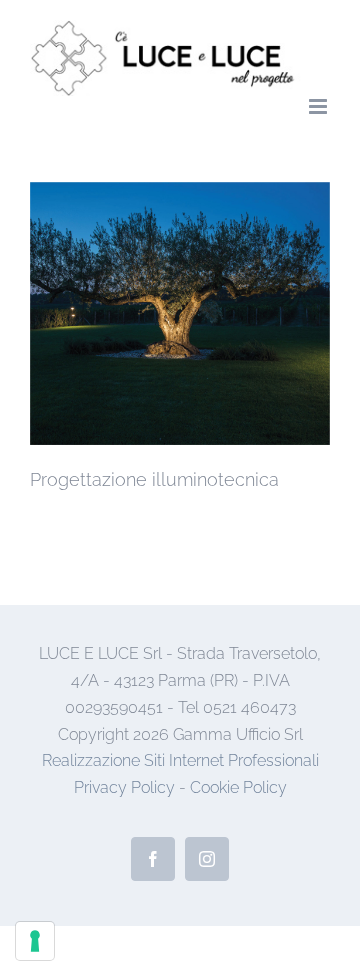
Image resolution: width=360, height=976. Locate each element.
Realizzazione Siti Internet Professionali (180, 760)
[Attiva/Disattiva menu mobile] (319, 106)
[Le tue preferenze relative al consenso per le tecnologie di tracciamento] (35, 941)
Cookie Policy (238, 787)
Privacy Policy (124, 787)
